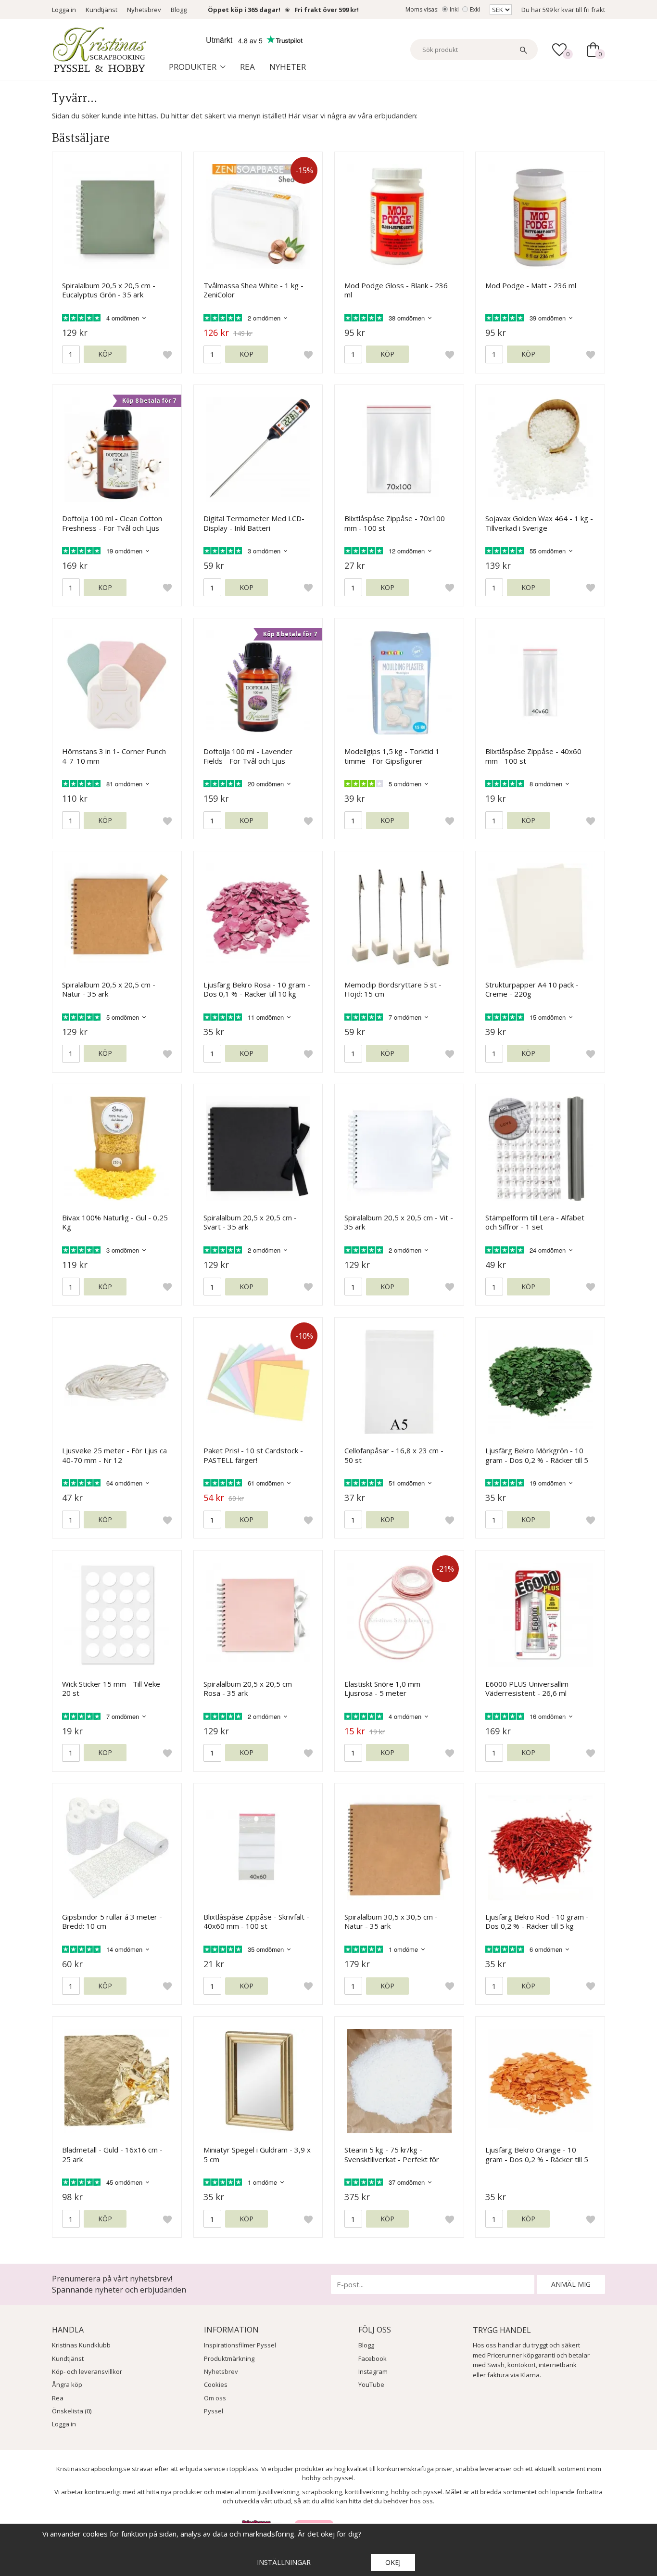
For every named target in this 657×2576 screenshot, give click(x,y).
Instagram (373, 2371)
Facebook (373, 2358)
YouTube (371, 2384)
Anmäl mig (571, 2284)
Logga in (64, 10)
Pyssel (214, 2411)
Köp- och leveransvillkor (87, 2371)
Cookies (216, 2384)
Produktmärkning (229, 2358)
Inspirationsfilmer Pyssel (240, 2345)
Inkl (454, 9)
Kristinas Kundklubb (81, 2345)
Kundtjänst (101, 10)
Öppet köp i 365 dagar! (244, 10)
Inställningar (284, 2562)
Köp (105, 354)
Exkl (475, 9)
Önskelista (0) (72, 2411)
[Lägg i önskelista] (167, 354)
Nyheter (288, 67)
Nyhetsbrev (144, 10)
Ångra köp (67, 2384)
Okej (393, 2562)
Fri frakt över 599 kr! (327, 10)
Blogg (179, 10)
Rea (247, 67)
